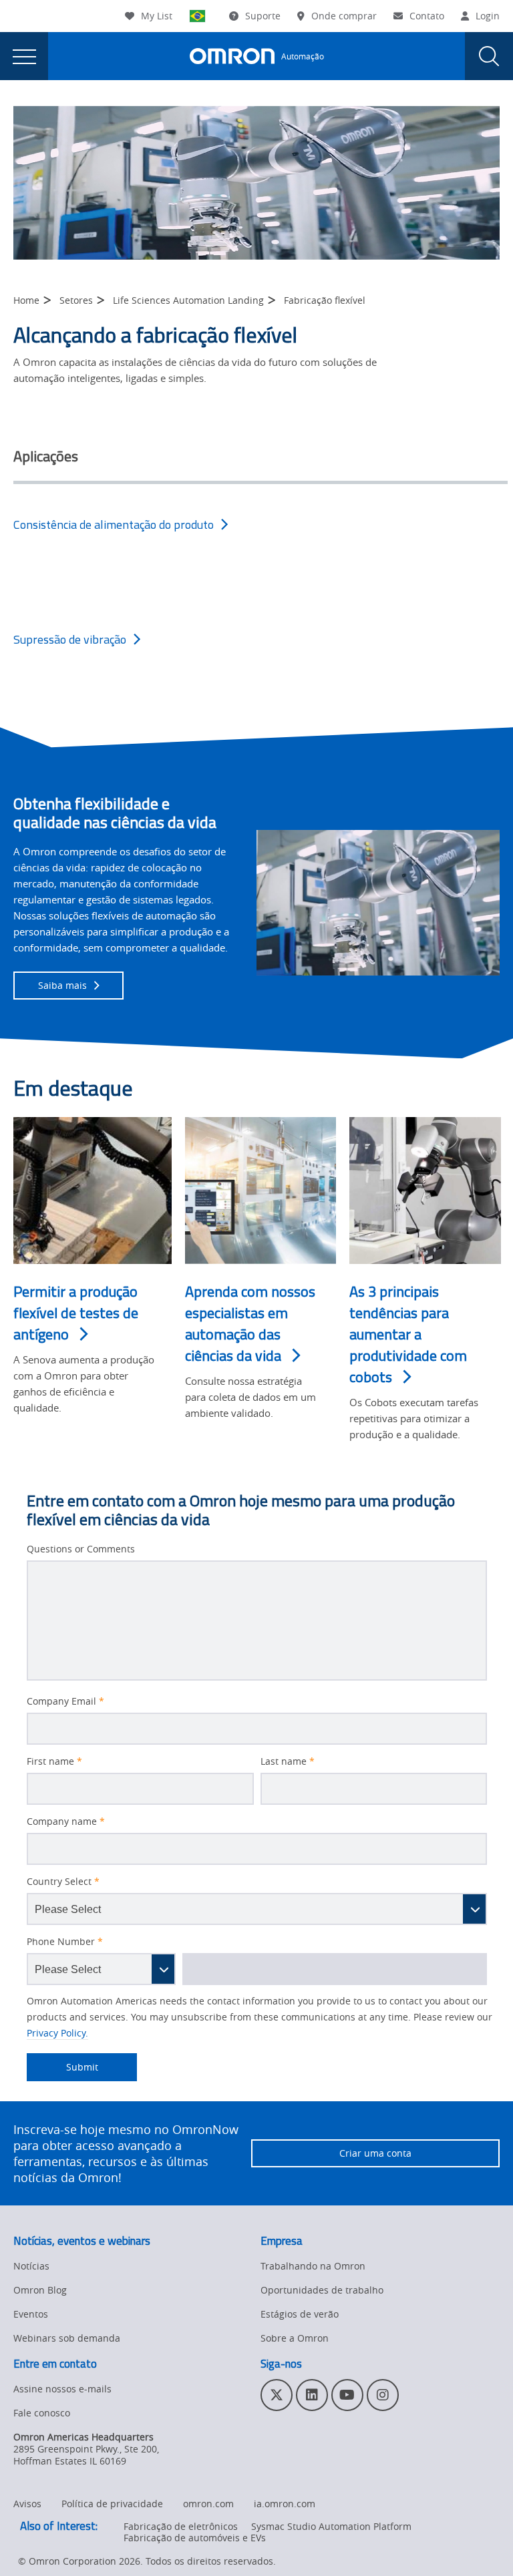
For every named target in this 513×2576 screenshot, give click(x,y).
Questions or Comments (81, 1549)
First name (54, 1761)
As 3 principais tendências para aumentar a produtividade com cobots (408, 1334)
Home (26, 300)
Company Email (65, 1701)
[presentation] (24, 56)
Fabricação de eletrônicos (181, 2526)
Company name (66, 1821)
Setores (76, 300)
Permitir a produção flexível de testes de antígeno (76, 1313)
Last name (288, 1761)
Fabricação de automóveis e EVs (195, 2538)
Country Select (63, 1882)
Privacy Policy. (57, 2033)
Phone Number (65, 1942)
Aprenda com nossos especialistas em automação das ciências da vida (250, 1324)
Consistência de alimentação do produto (114, 524)
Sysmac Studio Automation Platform (331, 2526)
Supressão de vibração (70, 639)
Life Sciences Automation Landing (188, 300)
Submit (62, 2067)
